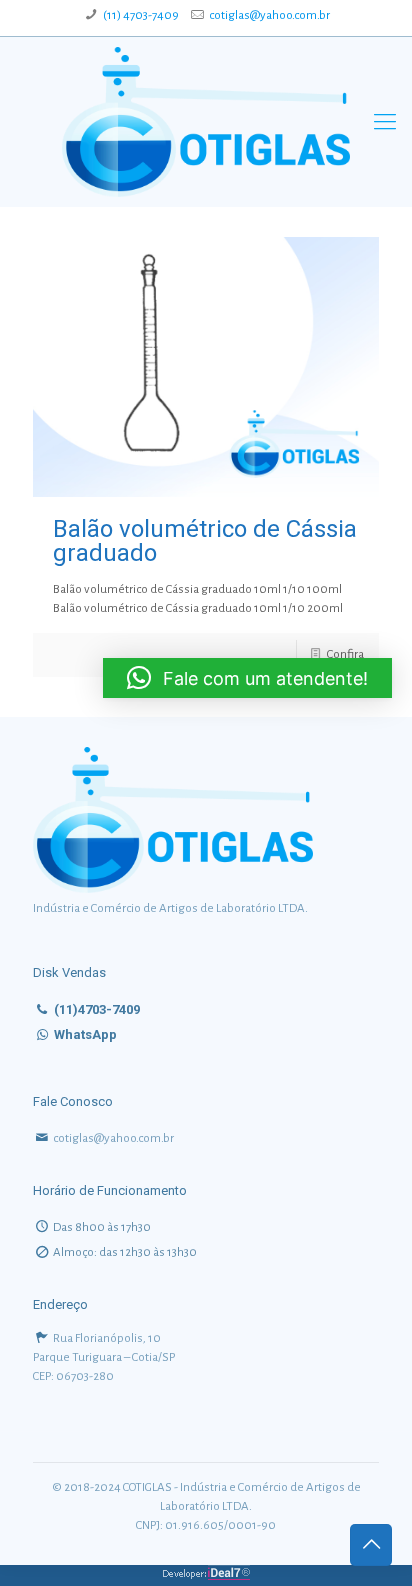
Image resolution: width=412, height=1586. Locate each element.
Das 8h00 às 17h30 (102, 1227)
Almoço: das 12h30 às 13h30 (125, 1252)
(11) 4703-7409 (141, 15)
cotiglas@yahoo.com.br (269, 15)
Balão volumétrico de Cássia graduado (205, 541)
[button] (247, 678)
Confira (345, 654)
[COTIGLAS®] (206, 122)
